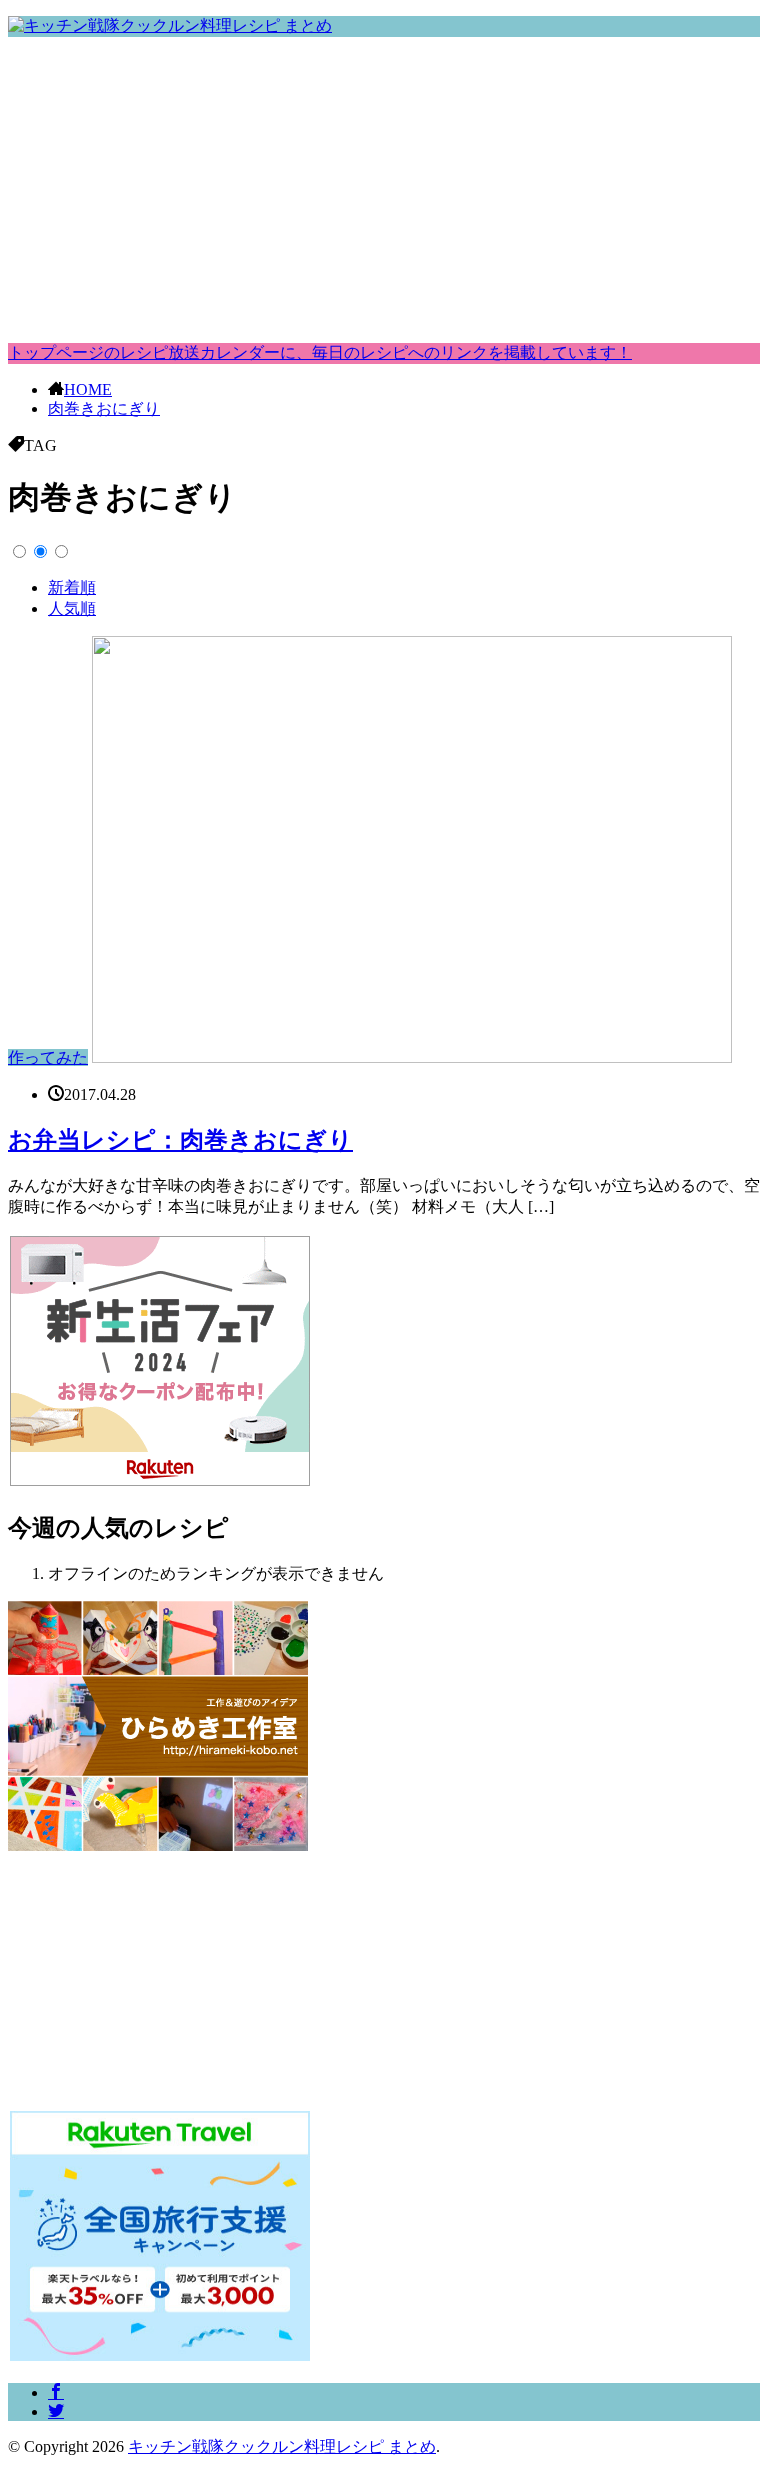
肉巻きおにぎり (104, 408)
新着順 (72, 587)
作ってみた (48, 1057)
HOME (88, 389)
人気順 (72, 608)
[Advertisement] (384, 193)
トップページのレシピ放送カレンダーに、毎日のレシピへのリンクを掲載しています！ (320, 352)
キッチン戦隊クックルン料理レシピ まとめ (282, 2446)
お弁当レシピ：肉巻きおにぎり (180, 1140)
